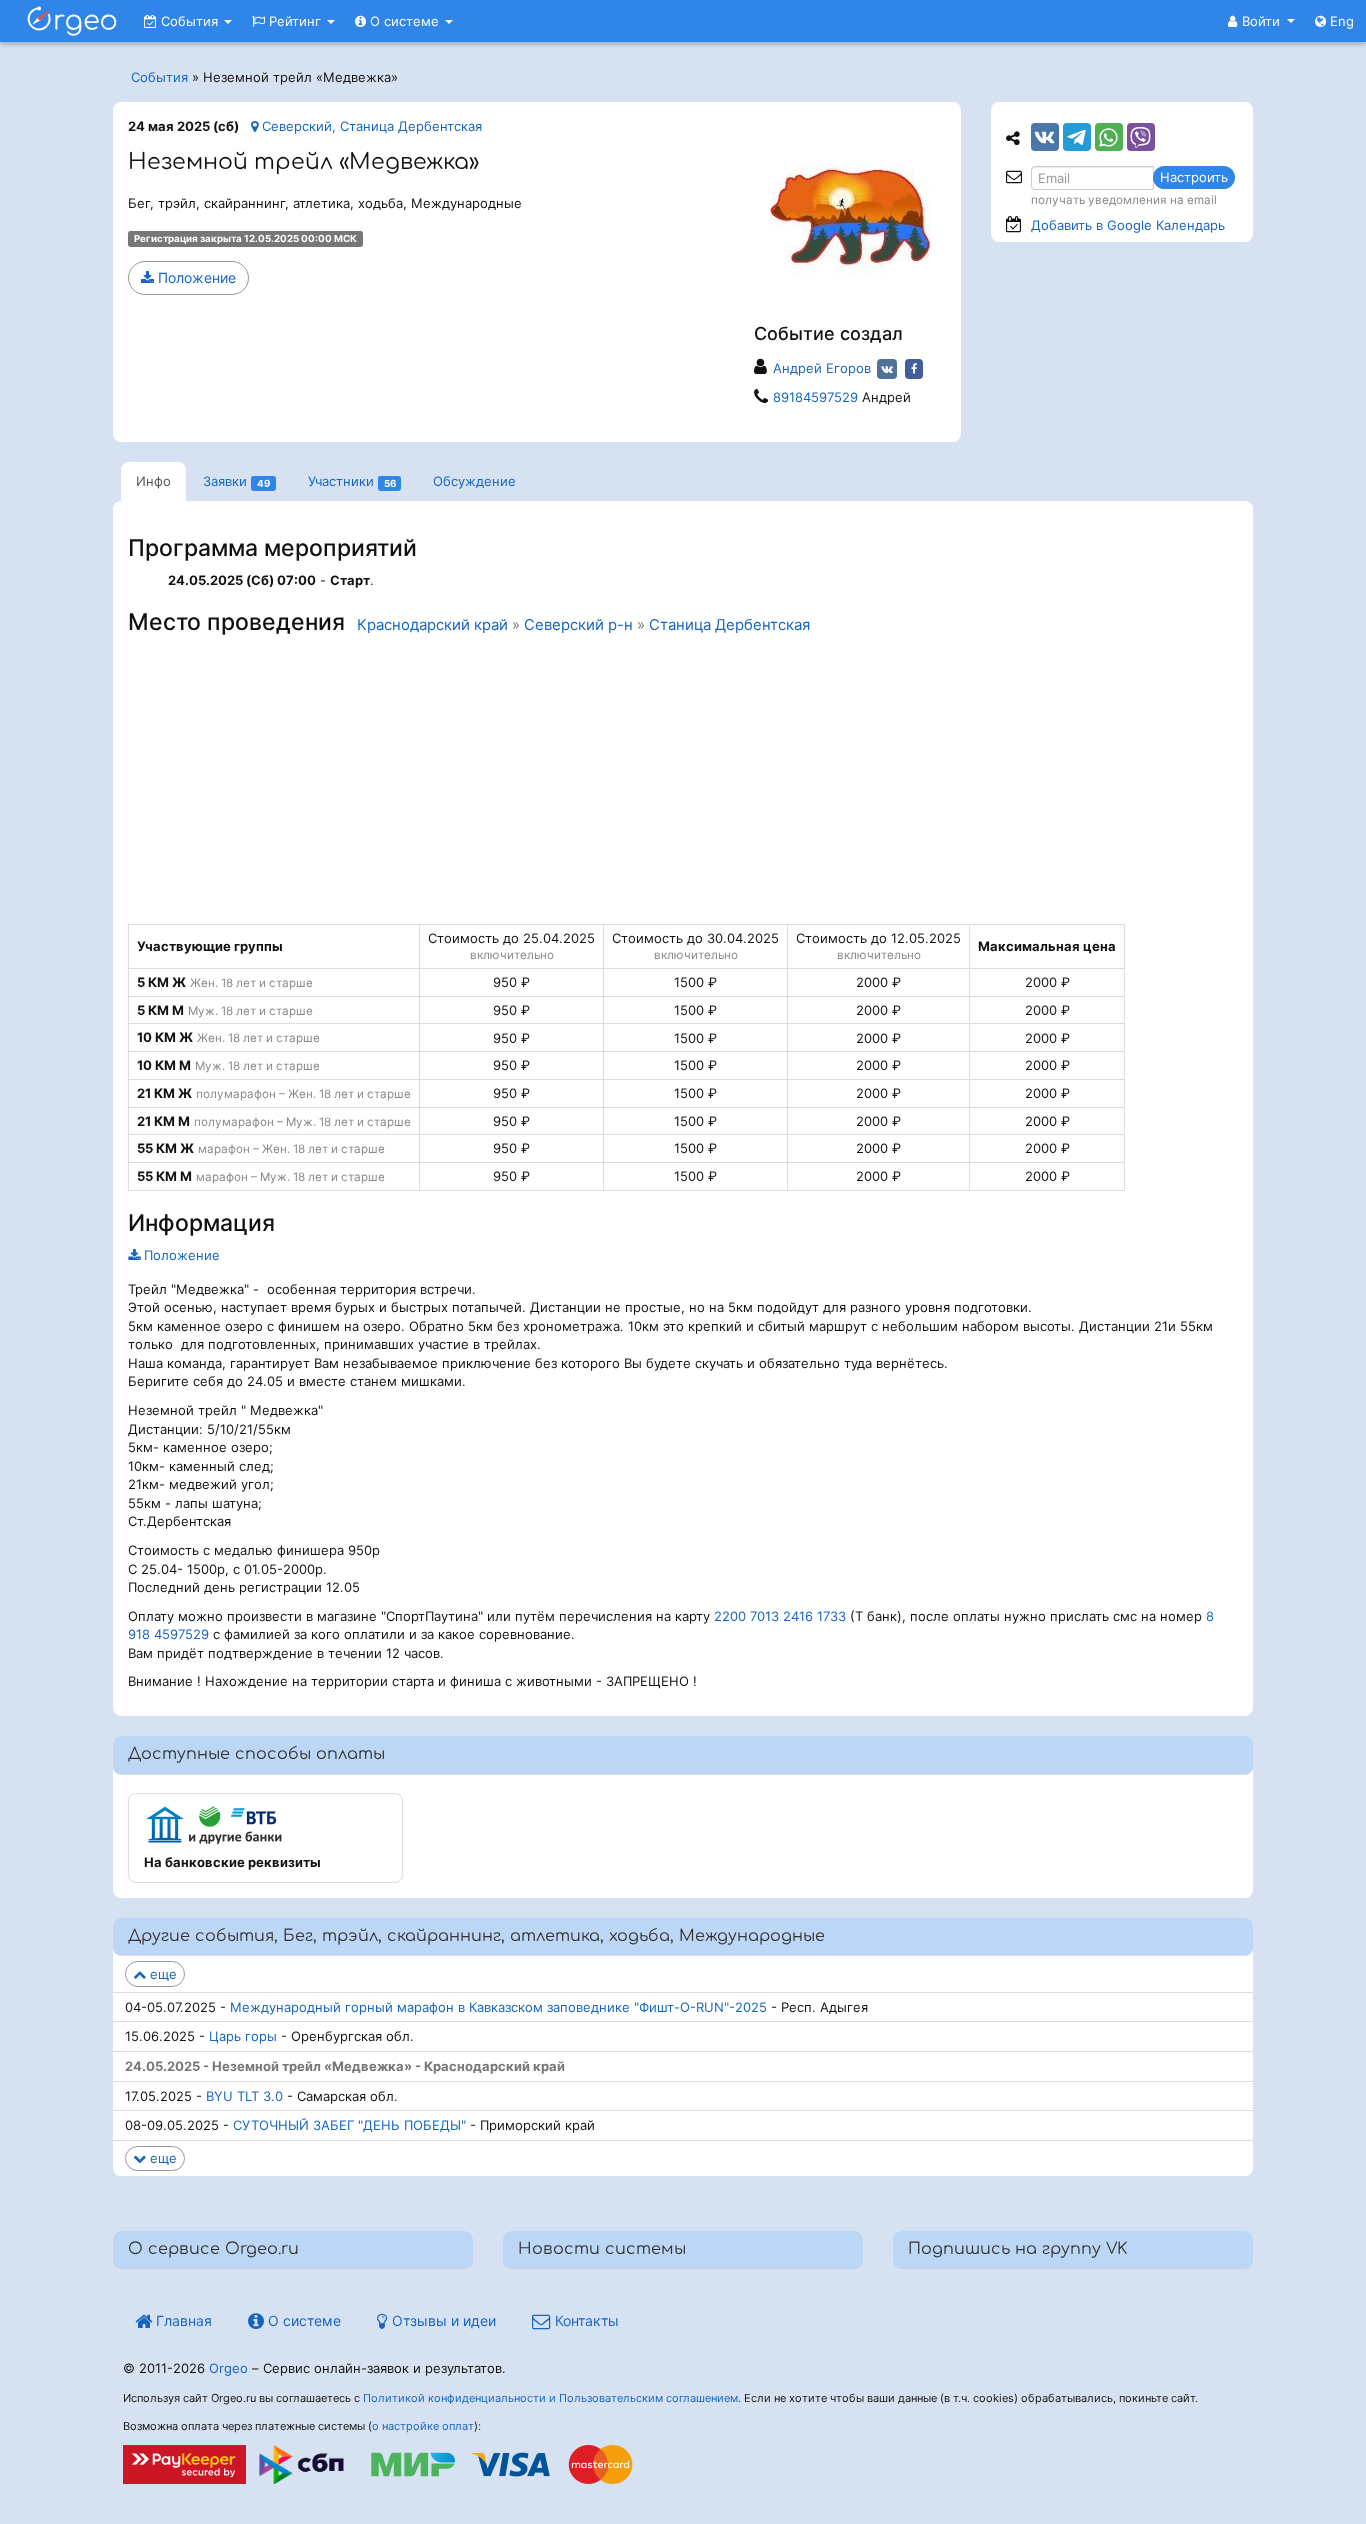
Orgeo (228, 2368)
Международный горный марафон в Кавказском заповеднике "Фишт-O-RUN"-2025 (498, 2007)
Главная (182, 2320)
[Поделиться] (1045, 137)
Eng (1340, 21)
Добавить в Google (1128, 225)
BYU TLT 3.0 (244, 2096)
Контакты (585, 2320)
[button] (1261, 21)
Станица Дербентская (729, 625)
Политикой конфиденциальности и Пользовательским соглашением (550, 2398)
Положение (195, 277)
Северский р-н (578, 625)
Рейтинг (295, 21)
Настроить (1194, 177)
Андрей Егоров (822, 368)
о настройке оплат (423, 2426)
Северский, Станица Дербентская (370, 126)
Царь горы (243, 2036)
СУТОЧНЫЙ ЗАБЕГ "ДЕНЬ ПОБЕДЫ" (349, 2125)
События (189, 21)
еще (161, 1974)
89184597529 (815, 397)
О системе (404, 21)
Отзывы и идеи (442, 2320)
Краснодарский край (432, 625)
